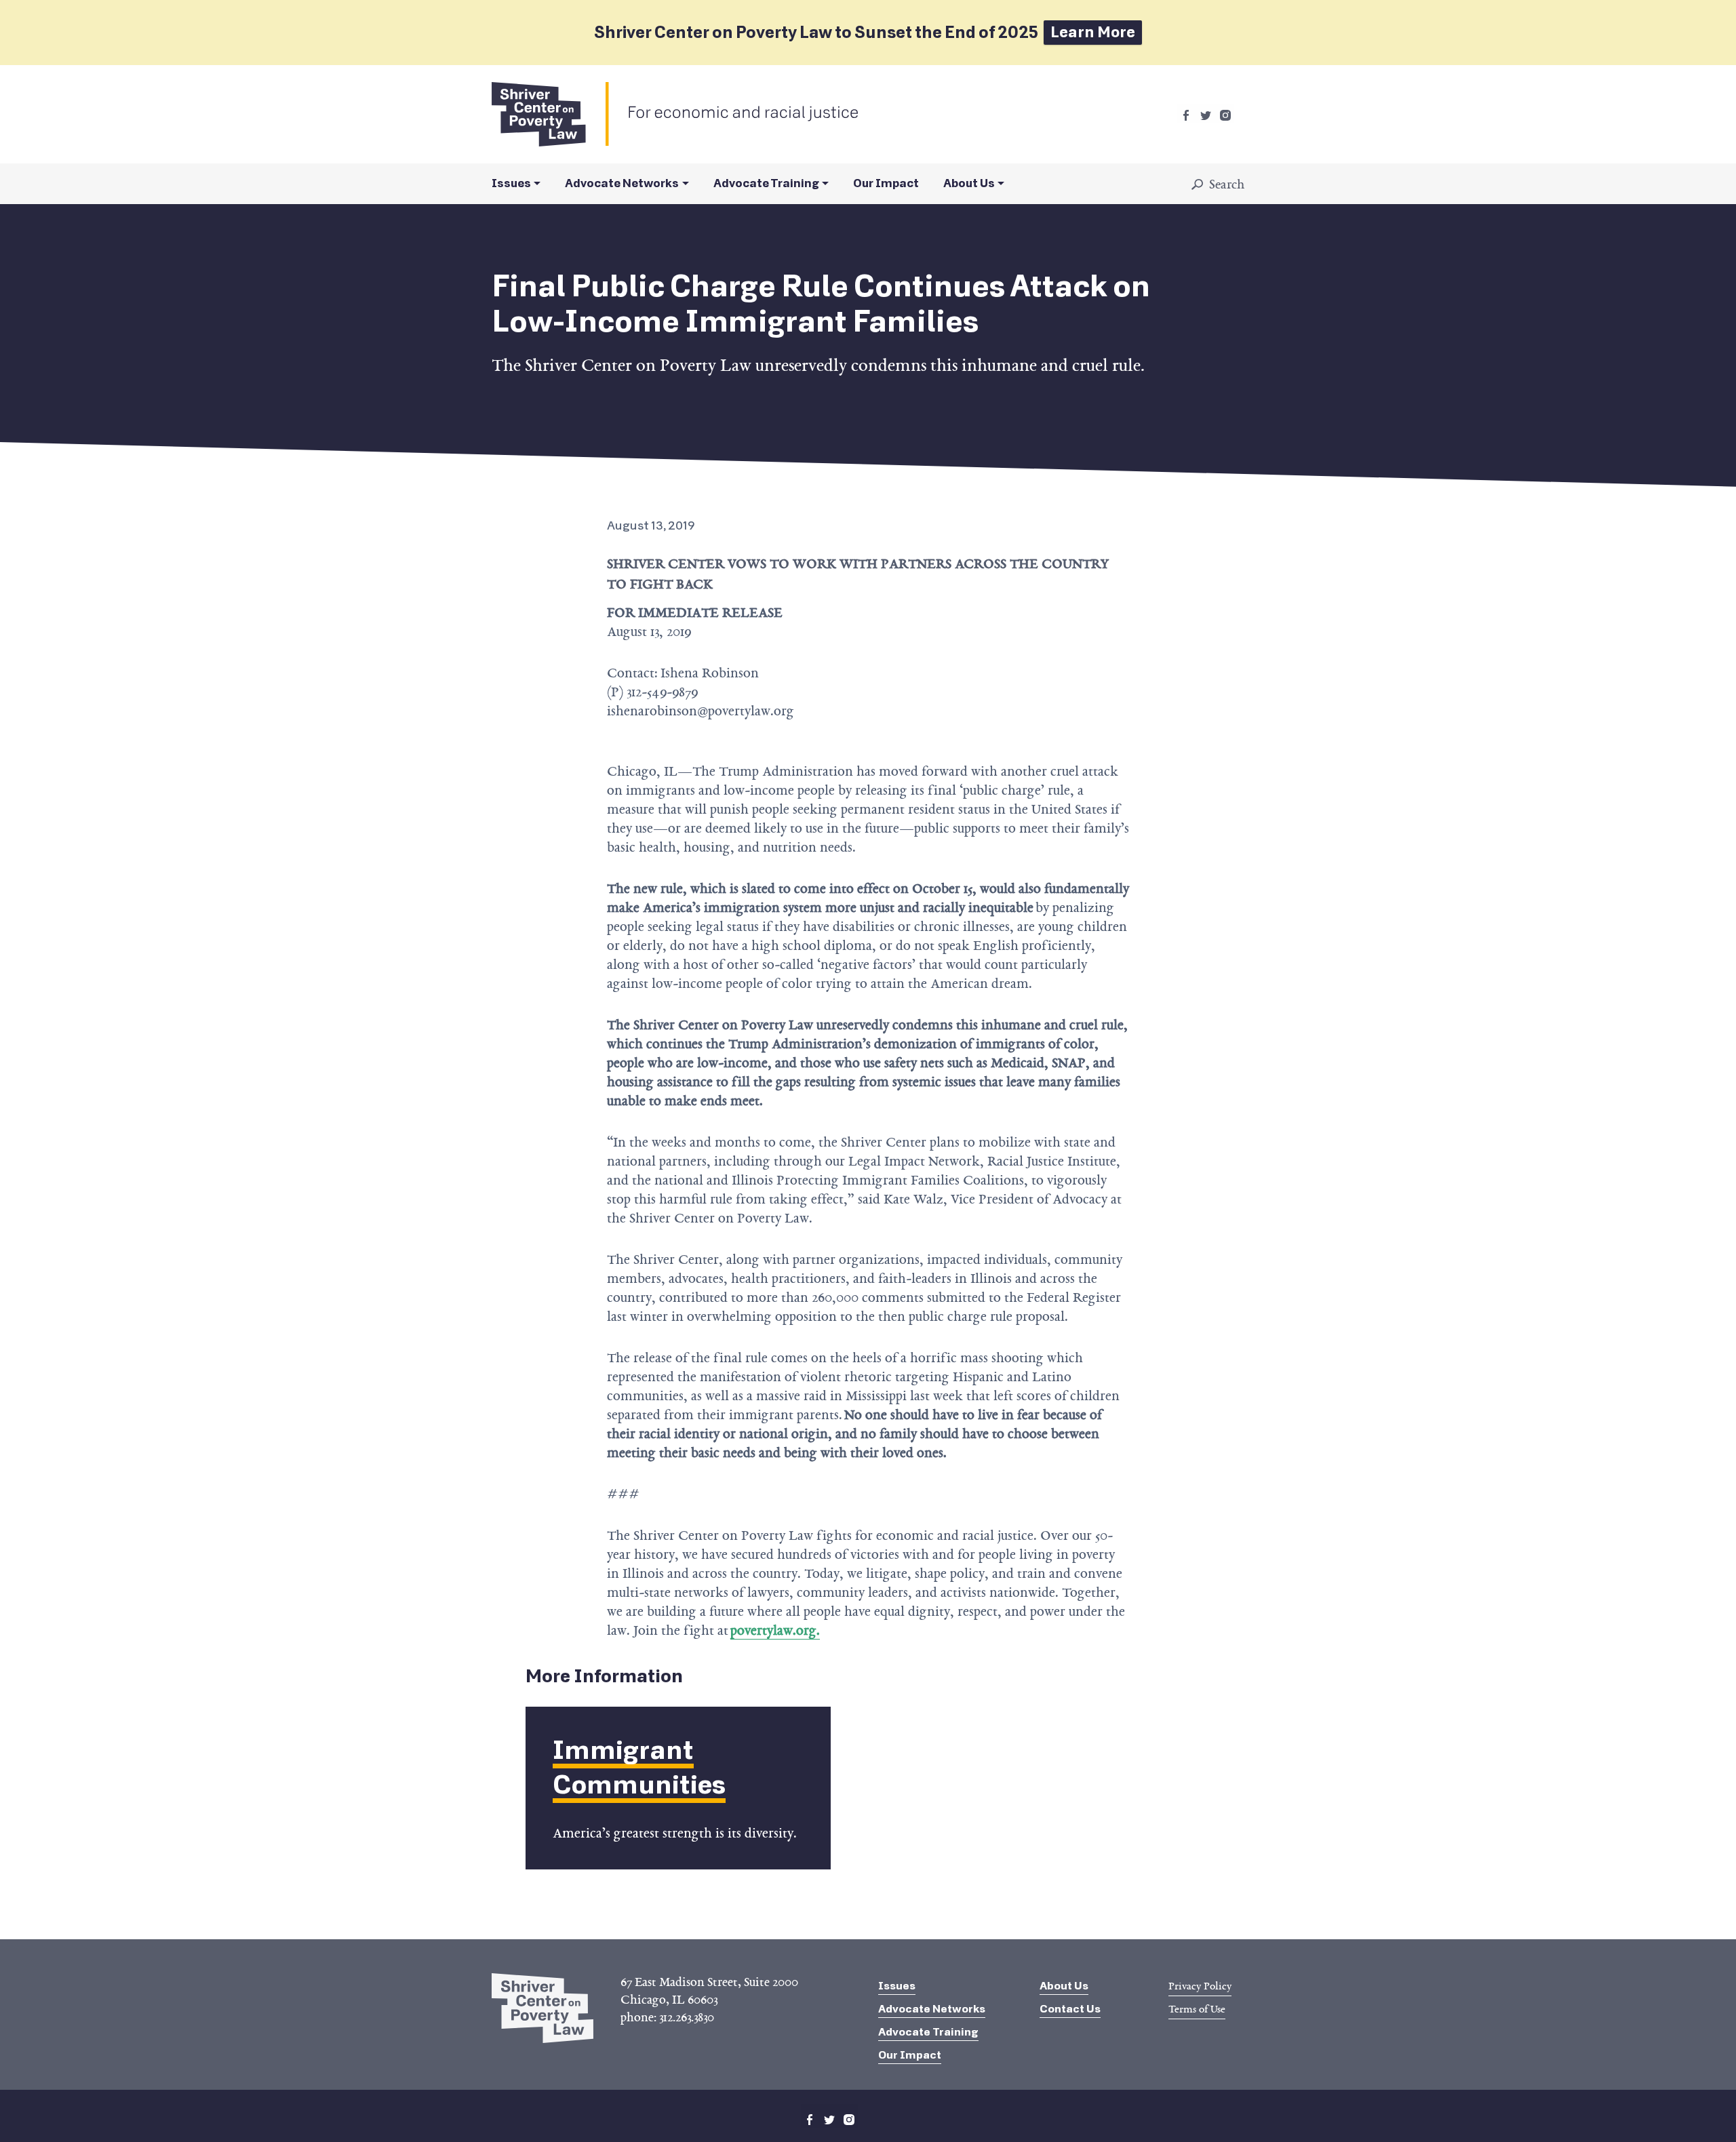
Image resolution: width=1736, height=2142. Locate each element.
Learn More (1093, 32)
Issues (511, 183)
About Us (969, 183)
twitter (1206, 115)
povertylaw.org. (775, 1630)
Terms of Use (1197, 2009)
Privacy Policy (1200, 1986)
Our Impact (886, 183)
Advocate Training (766, 183)
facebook (1186, 115)
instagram (1225, 115)
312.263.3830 (687, 2017)
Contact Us (1070, 2009)
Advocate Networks (622, 183)
